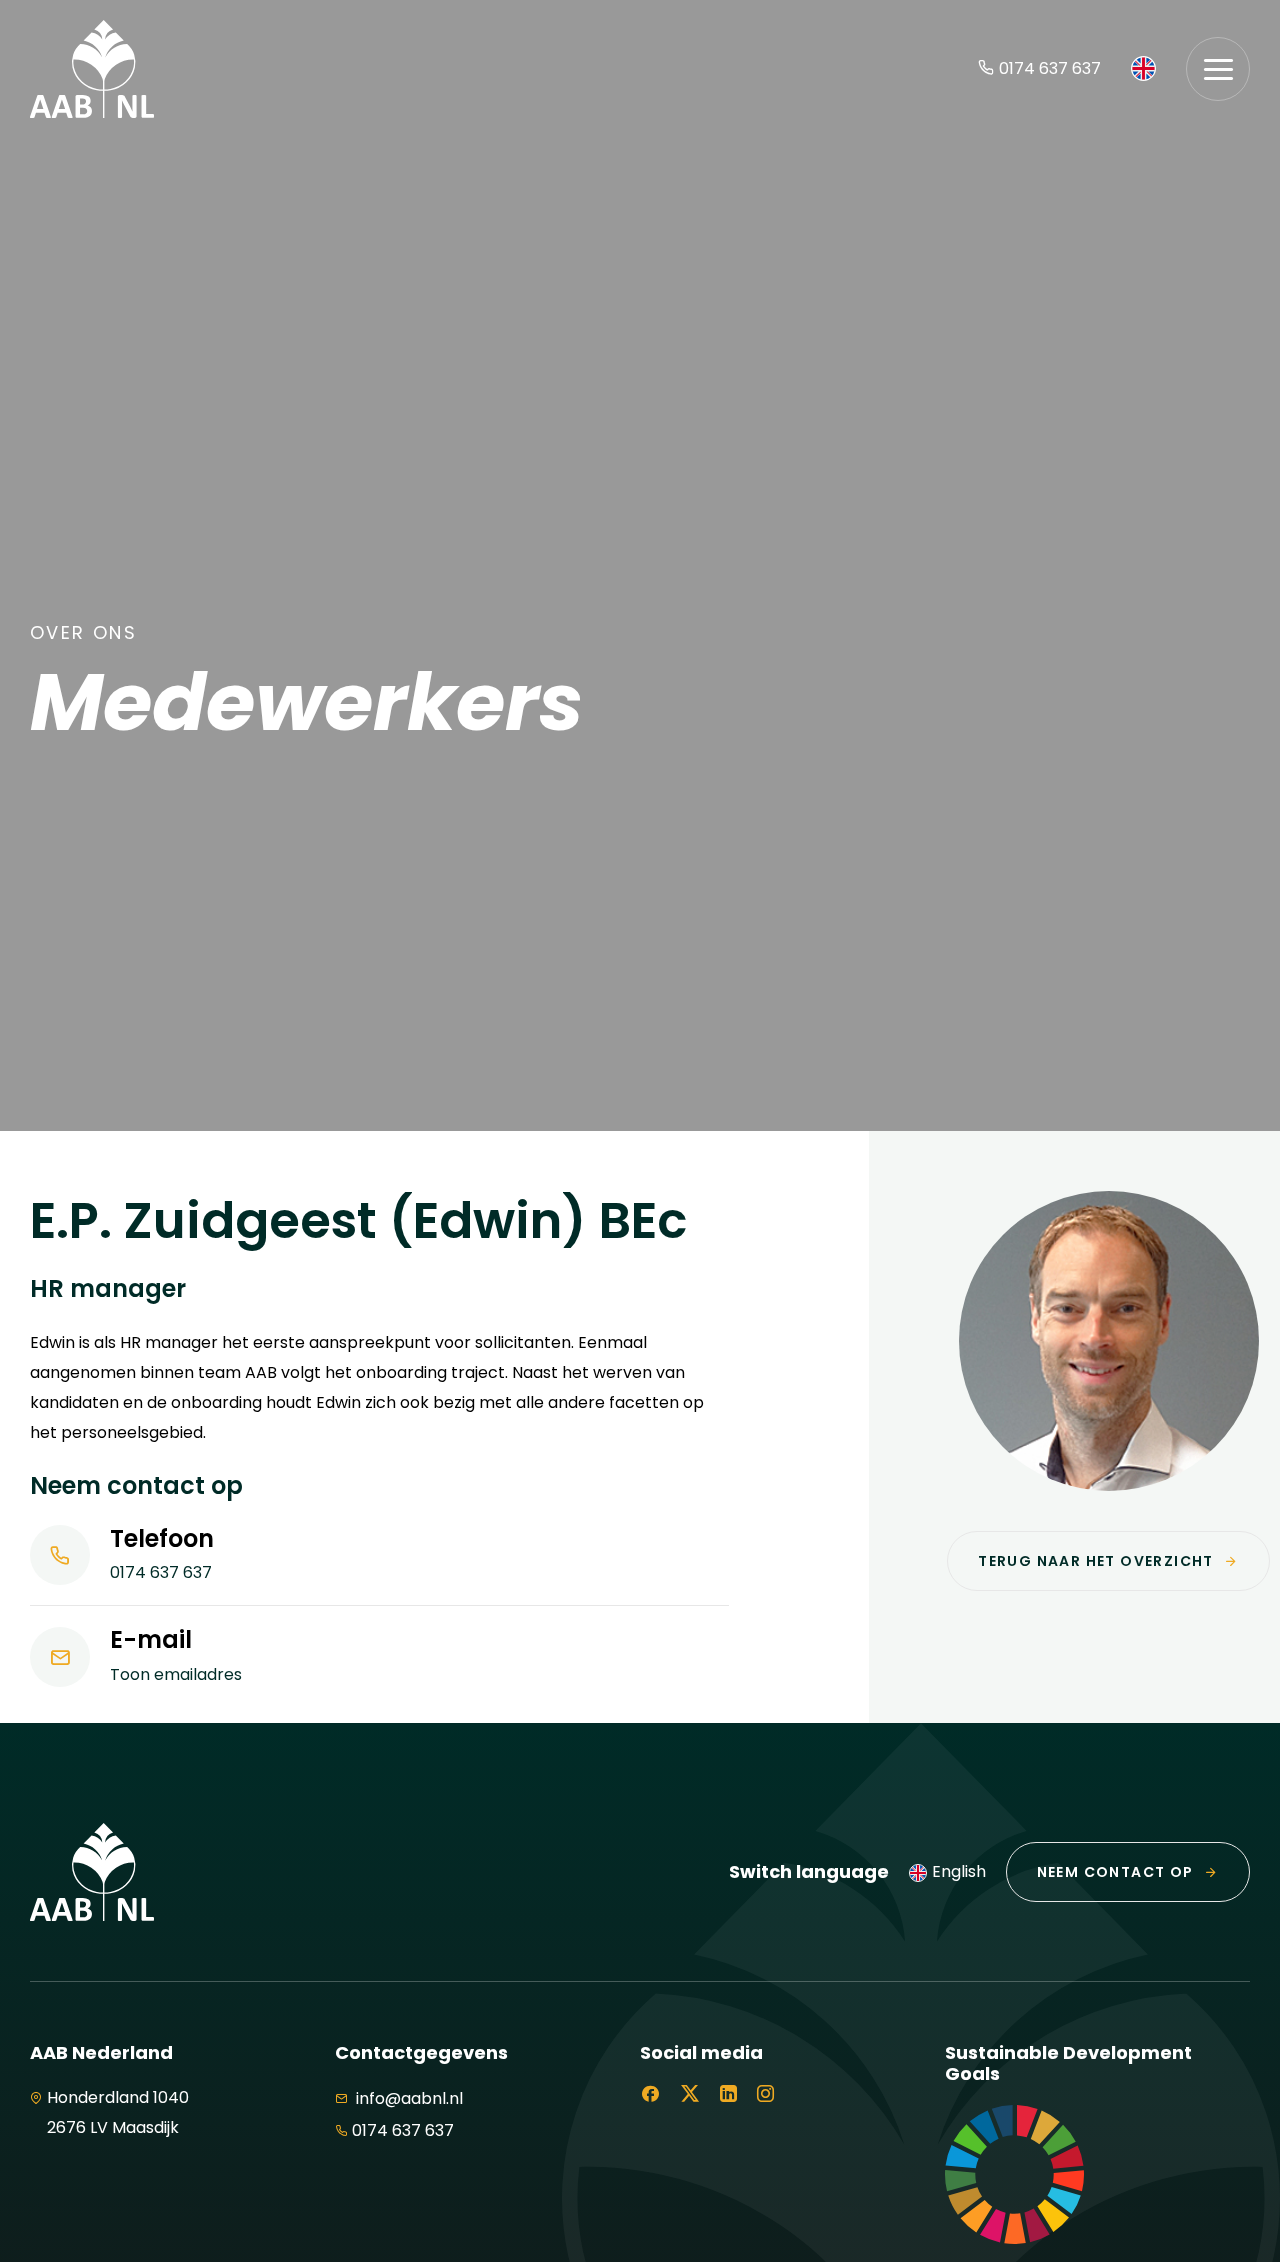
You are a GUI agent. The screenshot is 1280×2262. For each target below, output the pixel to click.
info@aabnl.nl (407, 2098)
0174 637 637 (1050, 68)
